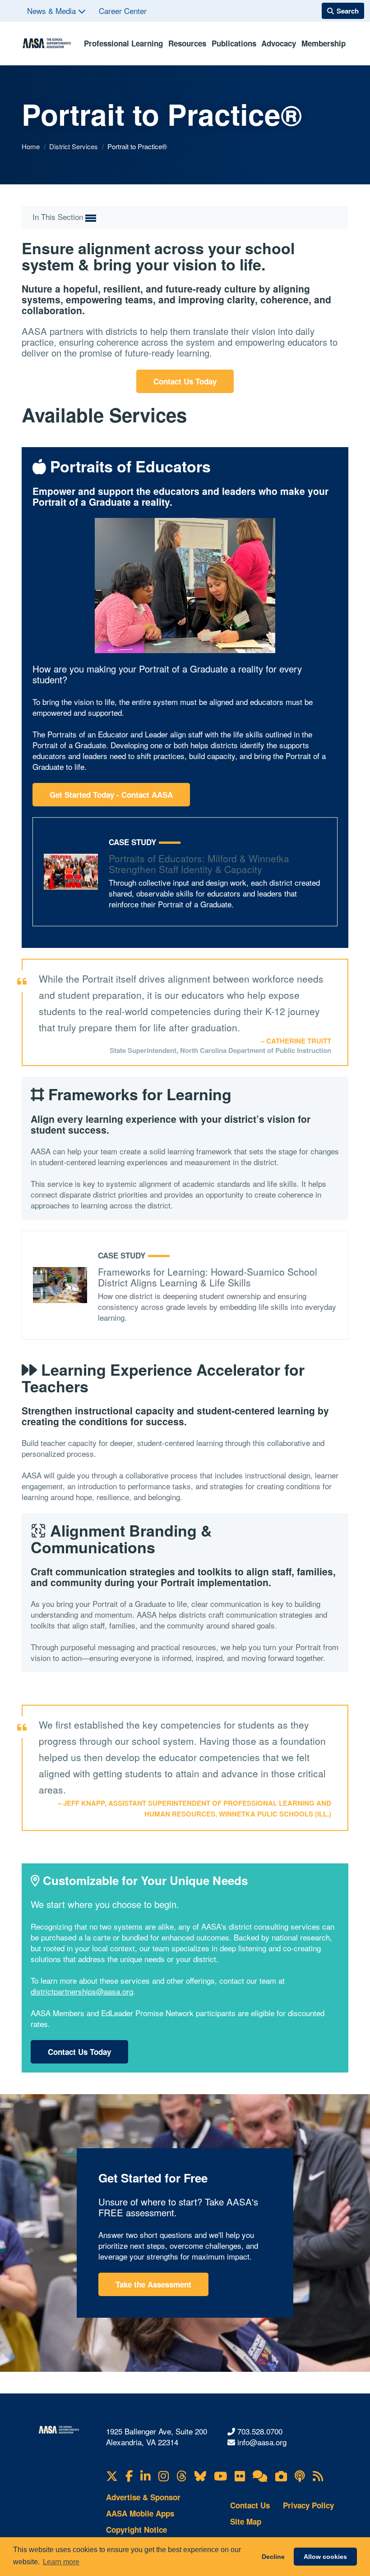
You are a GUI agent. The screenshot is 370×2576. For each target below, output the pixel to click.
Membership (324, 43)
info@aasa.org (262, 2442)
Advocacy (279, 43)
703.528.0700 (260, 2431)
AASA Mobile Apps (140, 2513)
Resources (187, 43)
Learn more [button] (61, 2562)
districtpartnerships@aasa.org (82, 1991)
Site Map (246, 2521)
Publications (234, 43)
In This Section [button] (59, 217)
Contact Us (250, 2505)
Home (32, 146)
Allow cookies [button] (325, 2557)
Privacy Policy (308, 2505)
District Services (74, 146)
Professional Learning (123, 43)
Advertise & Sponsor (143, 2497)
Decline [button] (273, 2557)
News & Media (53, 11)
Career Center (123, 11)
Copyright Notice (136, 2530)
